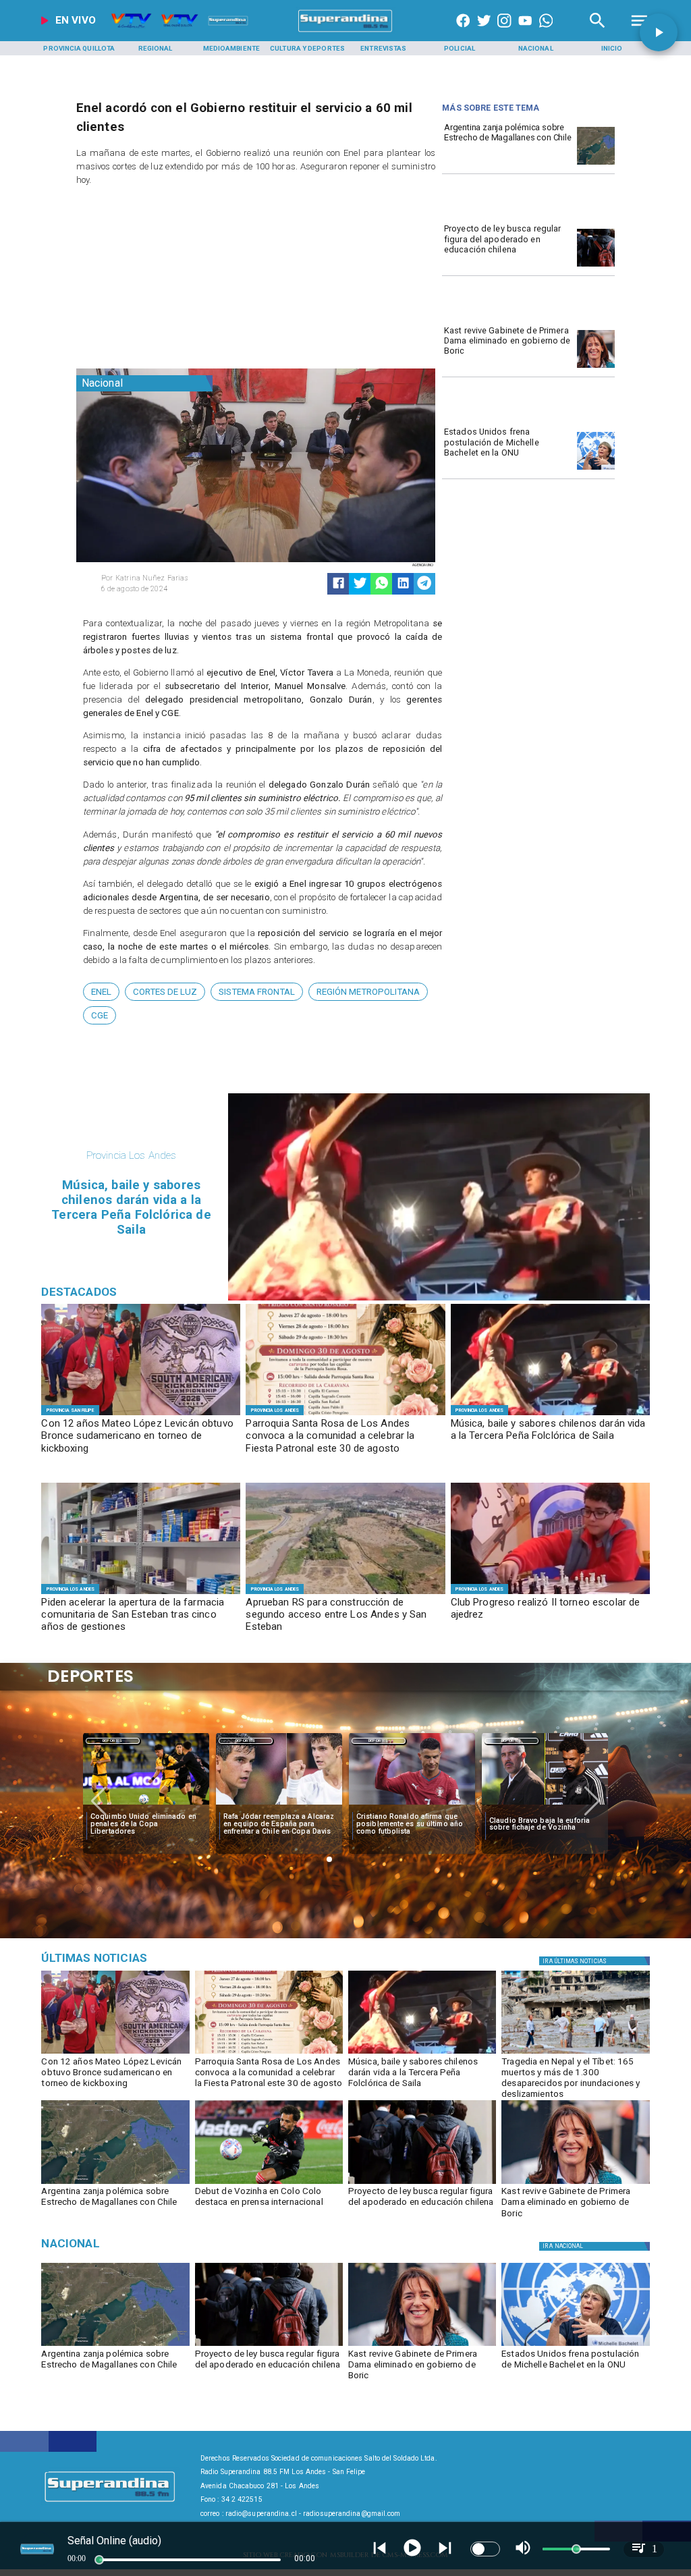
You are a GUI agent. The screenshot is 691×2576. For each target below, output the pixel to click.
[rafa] (146, 1805)
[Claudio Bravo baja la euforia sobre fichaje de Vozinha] (412, 1805)
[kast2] (596, 367)
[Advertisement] (177, 280)
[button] (101, 992)
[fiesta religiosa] (345, 1415)
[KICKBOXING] (141, 1415)
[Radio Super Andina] (598, 32)
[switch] (485, 2549)
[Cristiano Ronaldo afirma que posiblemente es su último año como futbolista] (279, 1805)
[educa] (596, 266)
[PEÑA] (550, 1415)
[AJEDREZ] (550, 1593)
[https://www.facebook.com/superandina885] (463, 32)
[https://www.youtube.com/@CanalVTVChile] (525, 32)
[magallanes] (596, 164)
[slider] (99, 2560)
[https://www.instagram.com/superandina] (504, 32)
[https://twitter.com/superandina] (484, 32)
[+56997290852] (546, 32)
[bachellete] (596, 469)
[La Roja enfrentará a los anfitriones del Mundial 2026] (545, 1805)
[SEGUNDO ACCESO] (345, 1593)
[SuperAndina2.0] (345, 32)
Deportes (112, 1741)
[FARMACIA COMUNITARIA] (141, 1593)
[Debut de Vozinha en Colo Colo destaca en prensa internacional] (269, 2183)
